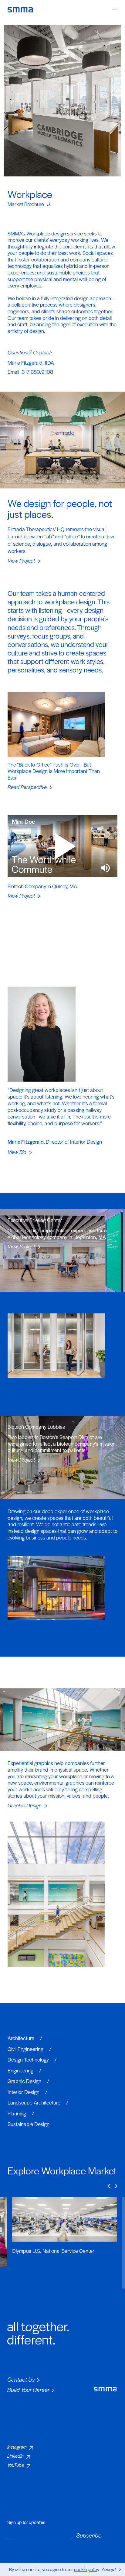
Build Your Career (28, 2390)
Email (13, 372)
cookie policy (87, 2569)
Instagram (17, 2447)
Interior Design (24, 2092)
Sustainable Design (29, 2124)
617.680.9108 (37, 372)
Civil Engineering (26, 2049)
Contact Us (21, 2379)
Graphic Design (25, 2081)
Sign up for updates (26, 2522)
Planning (17, 2113)
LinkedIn (15, 2456)
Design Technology (29, 2059)
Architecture (22, 2038)
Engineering (21, 2070)
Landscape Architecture (35, 2102)
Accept (109, 2569)
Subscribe (89, 2535)
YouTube (16, 2465)
